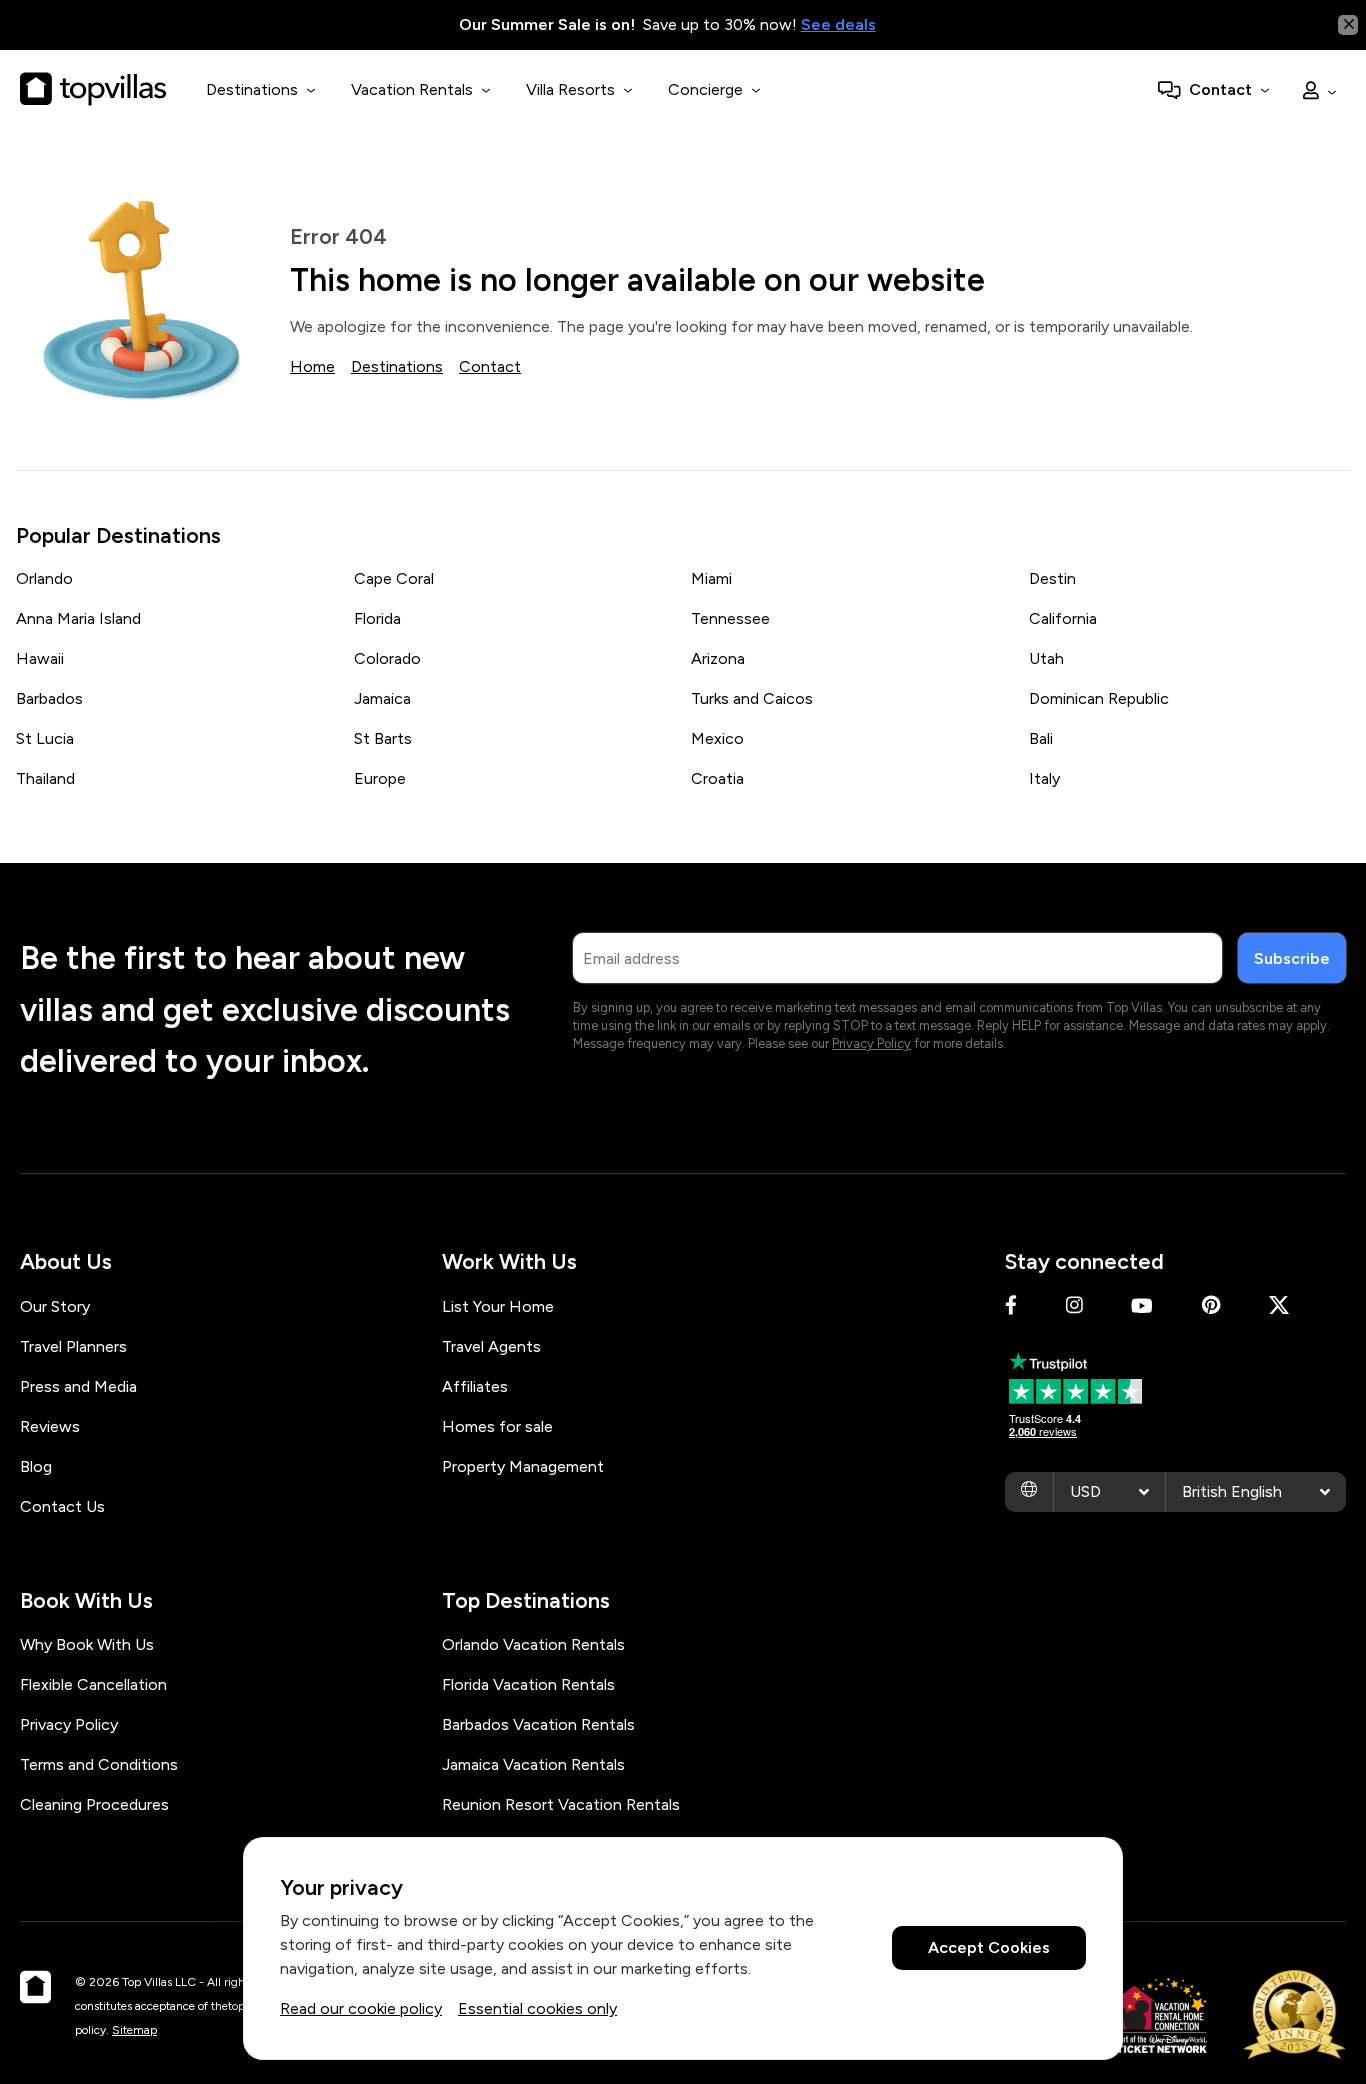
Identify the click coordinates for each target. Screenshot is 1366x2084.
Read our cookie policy (361, 2008)
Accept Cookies (989, 1948)
